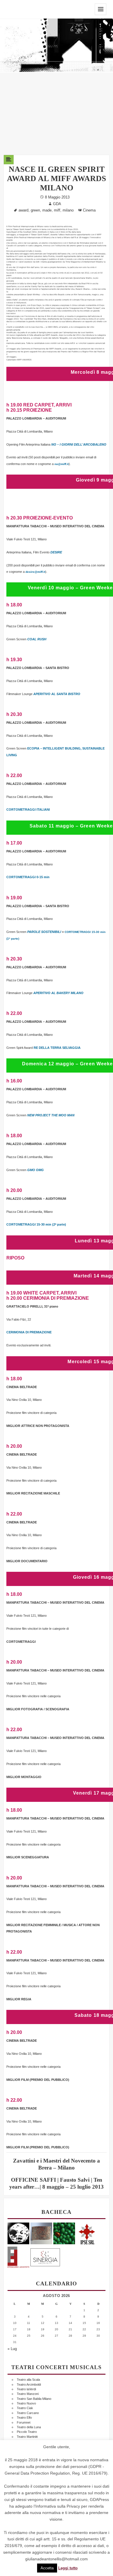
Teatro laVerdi (26, 2389)
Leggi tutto (68, 2568)
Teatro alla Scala (28, 2380)
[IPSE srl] (87, 2233)
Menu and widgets (101, 9)
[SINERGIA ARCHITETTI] (45, 2256)
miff (57, 210)
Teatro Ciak (25, 2408)
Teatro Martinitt (27, 2437)
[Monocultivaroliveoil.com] (64, 2233)
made (47, 210)
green (35, 210)
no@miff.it (62, 464)
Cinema (89, 210)
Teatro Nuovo (26, 2403)
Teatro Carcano (28, 2413)
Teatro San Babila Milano (34, 2399)
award (23, 210)
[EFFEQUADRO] (18, 2256)
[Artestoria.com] (41, 2233)
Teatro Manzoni (28, 2394)
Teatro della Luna (29, 2427)
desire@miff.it (35, 572)
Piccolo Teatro (27, 2432)
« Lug (12, 2349)
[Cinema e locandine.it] (18, 2233)
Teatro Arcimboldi (29, 2384)
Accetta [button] (47, 2568)
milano (68, 210)
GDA (57, 204)
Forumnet (24, 2422)
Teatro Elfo (24, 2418)
